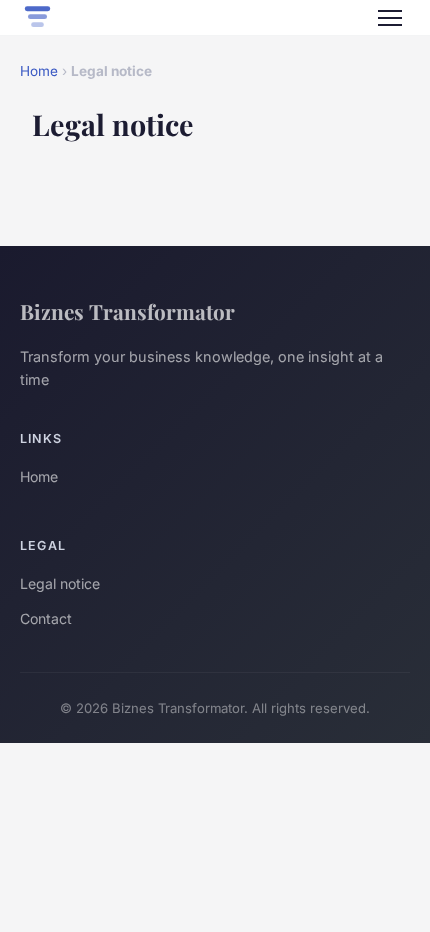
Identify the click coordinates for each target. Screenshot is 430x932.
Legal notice (60, 583)
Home (39, 71)
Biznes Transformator (127, 311)
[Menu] (390, 18)
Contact (46, 618)
